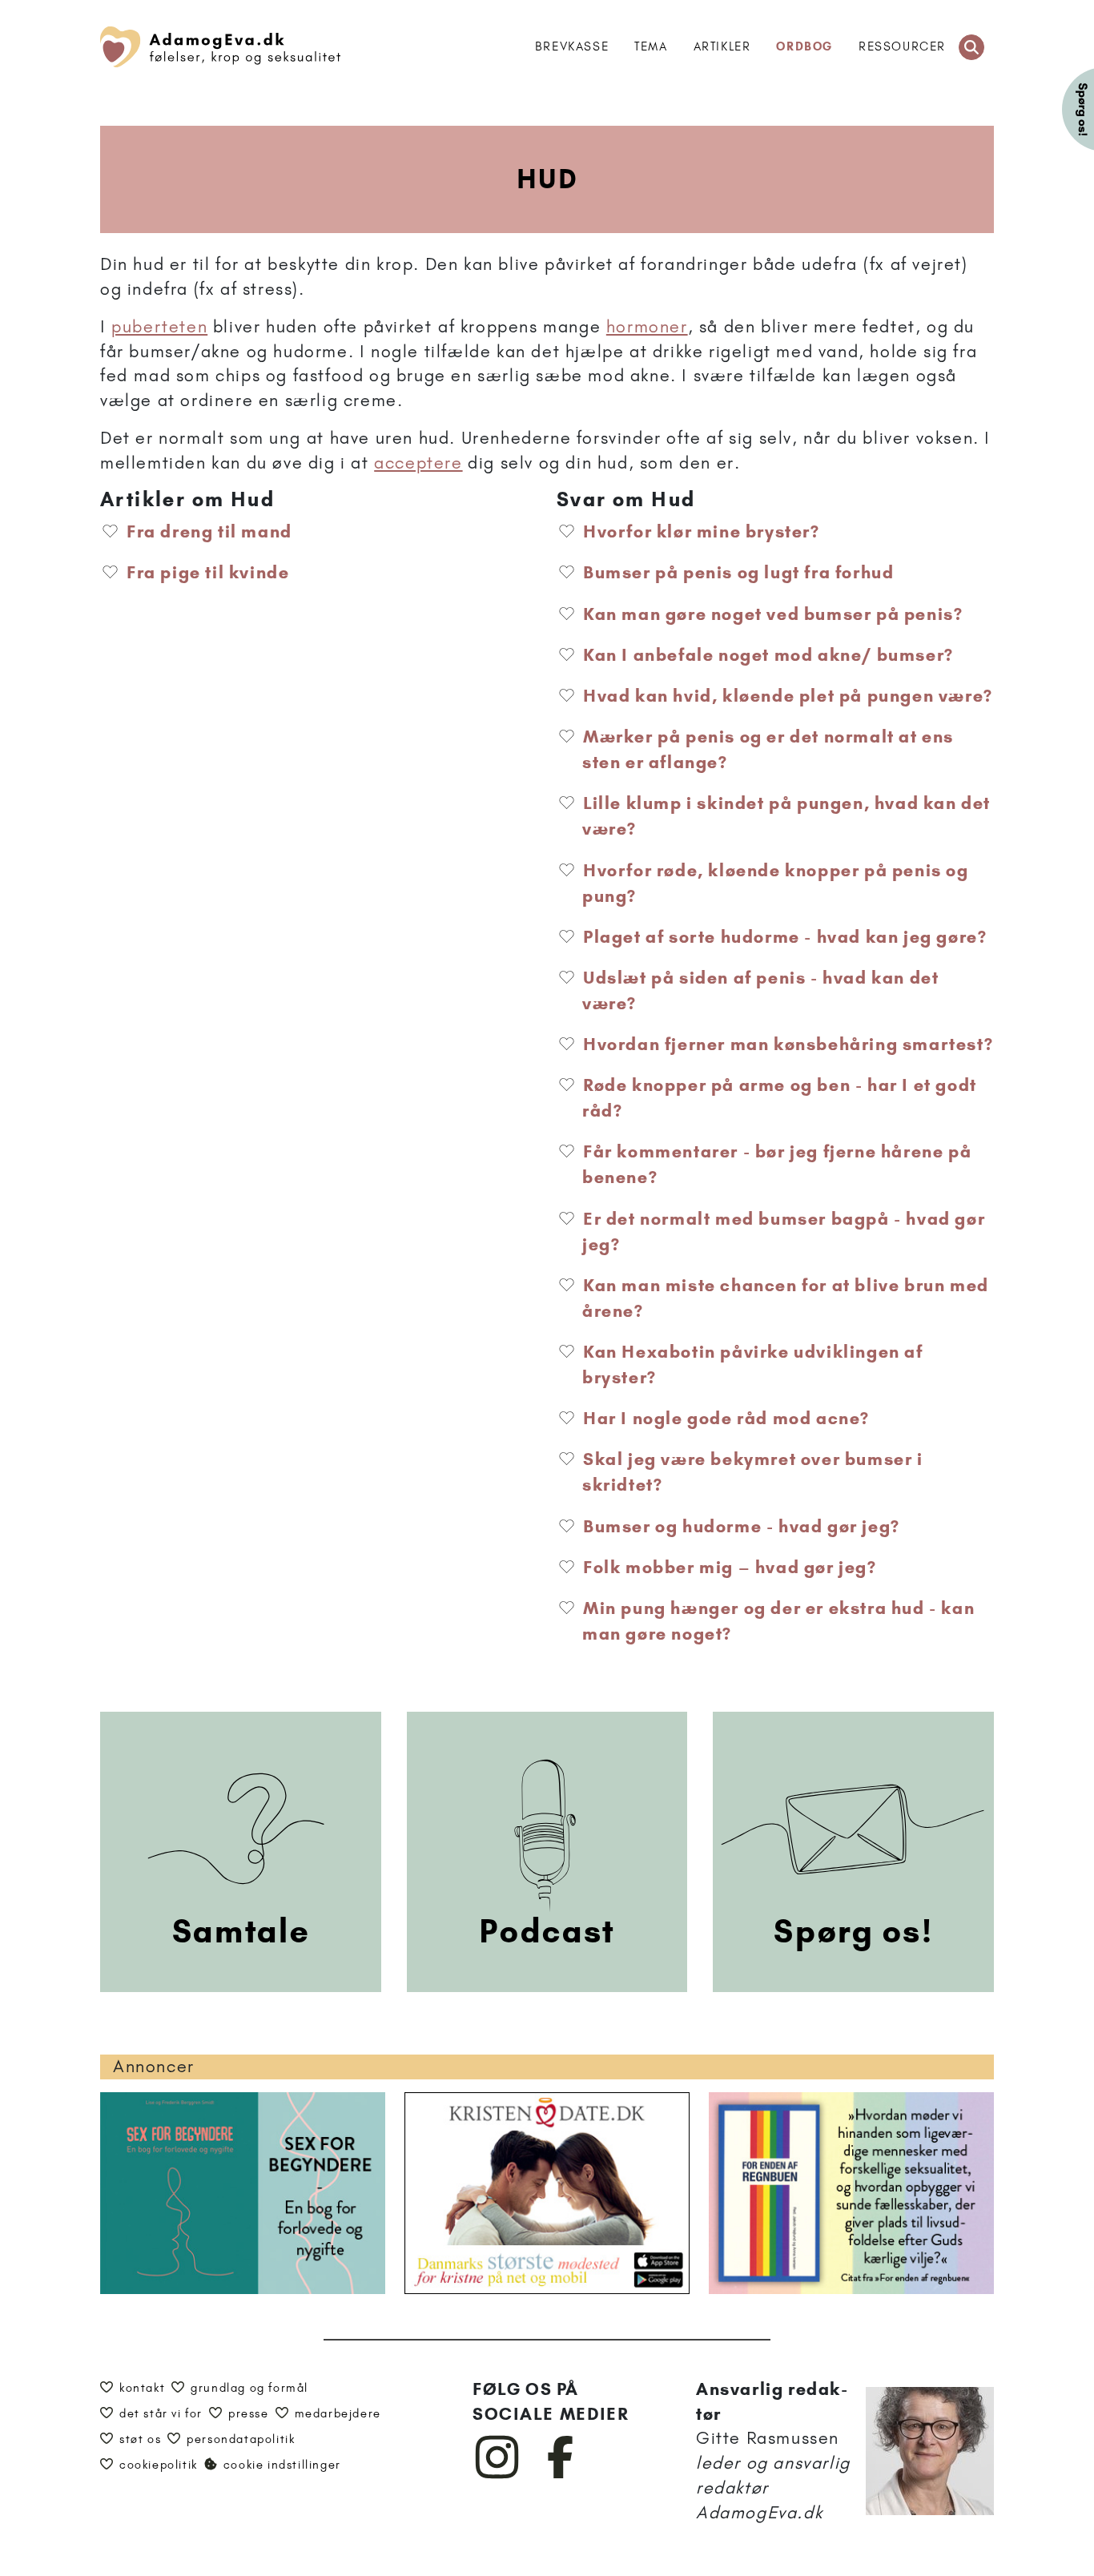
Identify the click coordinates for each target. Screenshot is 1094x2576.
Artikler (722, 46)
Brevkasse (572, 46)
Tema (651, 46)
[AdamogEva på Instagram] (498, 2475)
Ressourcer (902, 46)
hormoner (647, 326)
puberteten (159, 326)
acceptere (418, 463)
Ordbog (804, 46)
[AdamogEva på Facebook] (561, 2475)
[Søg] (971, 47)
